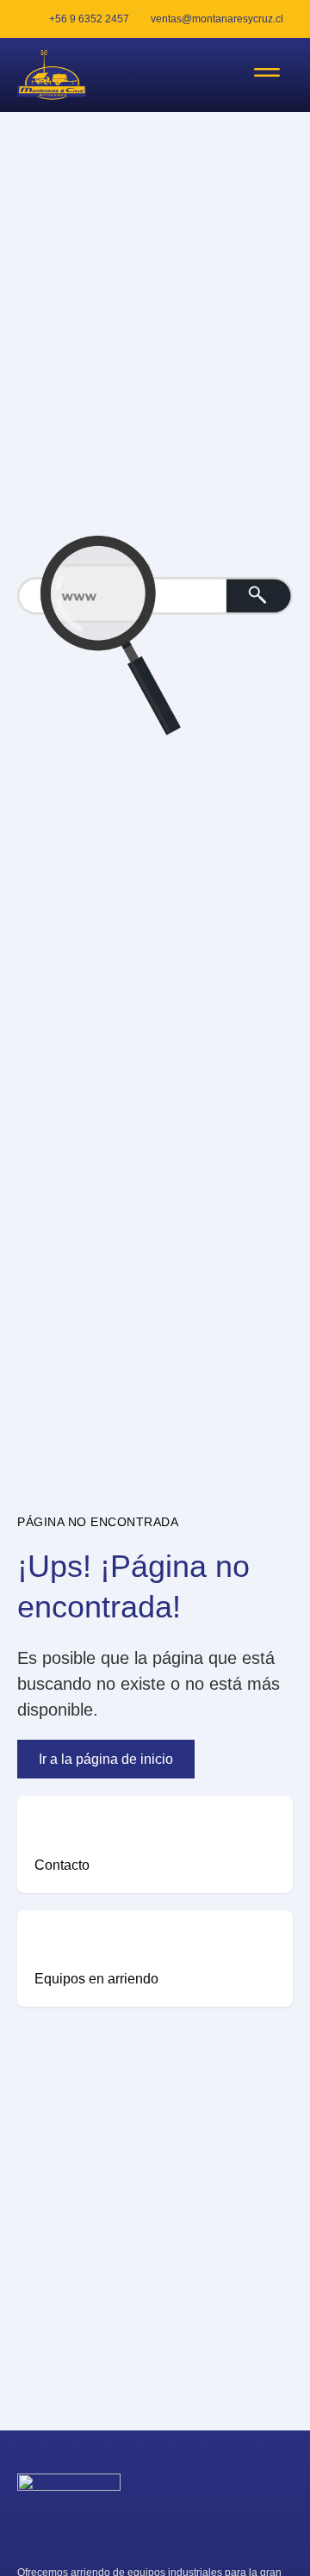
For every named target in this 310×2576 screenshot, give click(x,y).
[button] (267, 75)
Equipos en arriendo (96, 1979)
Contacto (62, 1865)
